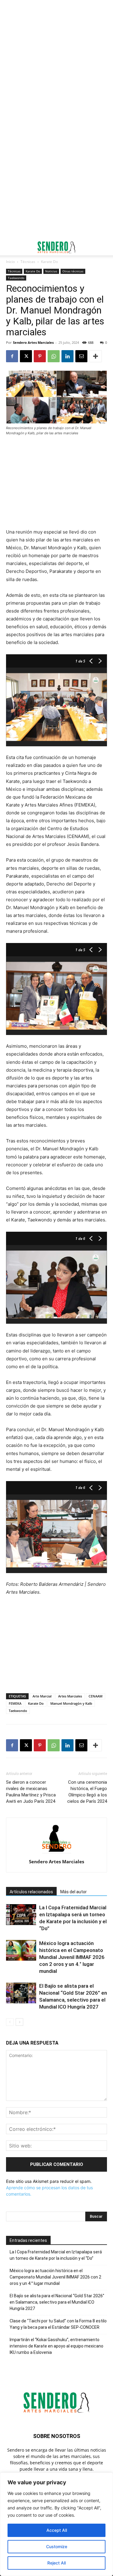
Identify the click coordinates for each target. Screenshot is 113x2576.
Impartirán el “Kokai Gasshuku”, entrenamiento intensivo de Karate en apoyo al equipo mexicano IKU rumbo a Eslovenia (56, 2346)
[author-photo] (57, 1853)
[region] (56, 2524)
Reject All (56, 2563)
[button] (10, 247)
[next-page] (19, 2022)
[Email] (81, 356)
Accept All (57, 2530)
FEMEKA (15, 1703)
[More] (96, 356)
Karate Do (49, 262)
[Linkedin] (67, 356)
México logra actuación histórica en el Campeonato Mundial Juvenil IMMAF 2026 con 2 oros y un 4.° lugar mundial (72, 1957)
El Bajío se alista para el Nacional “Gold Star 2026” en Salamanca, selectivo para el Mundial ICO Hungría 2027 (57, 2302)
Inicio (10, 262)
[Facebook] (12, 356)
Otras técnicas (73, 271)
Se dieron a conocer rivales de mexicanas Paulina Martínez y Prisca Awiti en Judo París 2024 (31, 1792)
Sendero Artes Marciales (33, 342)
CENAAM (96, 1696)
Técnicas (28, 262)
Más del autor (74, 1892)
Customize (57, 2546)
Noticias (51, 271)
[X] (26, 356)
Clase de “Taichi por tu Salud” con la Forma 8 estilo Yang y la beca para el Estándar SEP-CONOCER (58, 2324)
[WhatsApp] (54, 356)
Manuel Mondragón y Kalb (71, 1703)
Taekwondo (16, 278)
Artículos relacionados (31, 1892)
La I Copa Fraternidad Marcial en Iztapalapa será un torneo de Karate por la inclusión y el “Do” (56, 2255)
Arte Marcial (42, 1696)
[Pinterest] (40, 356)
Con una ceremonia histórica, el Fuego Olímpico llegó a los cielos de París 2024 (87, 1792)
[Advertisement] (56, 60)
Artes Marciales (70, 1696)
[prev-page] (10, 2022)
